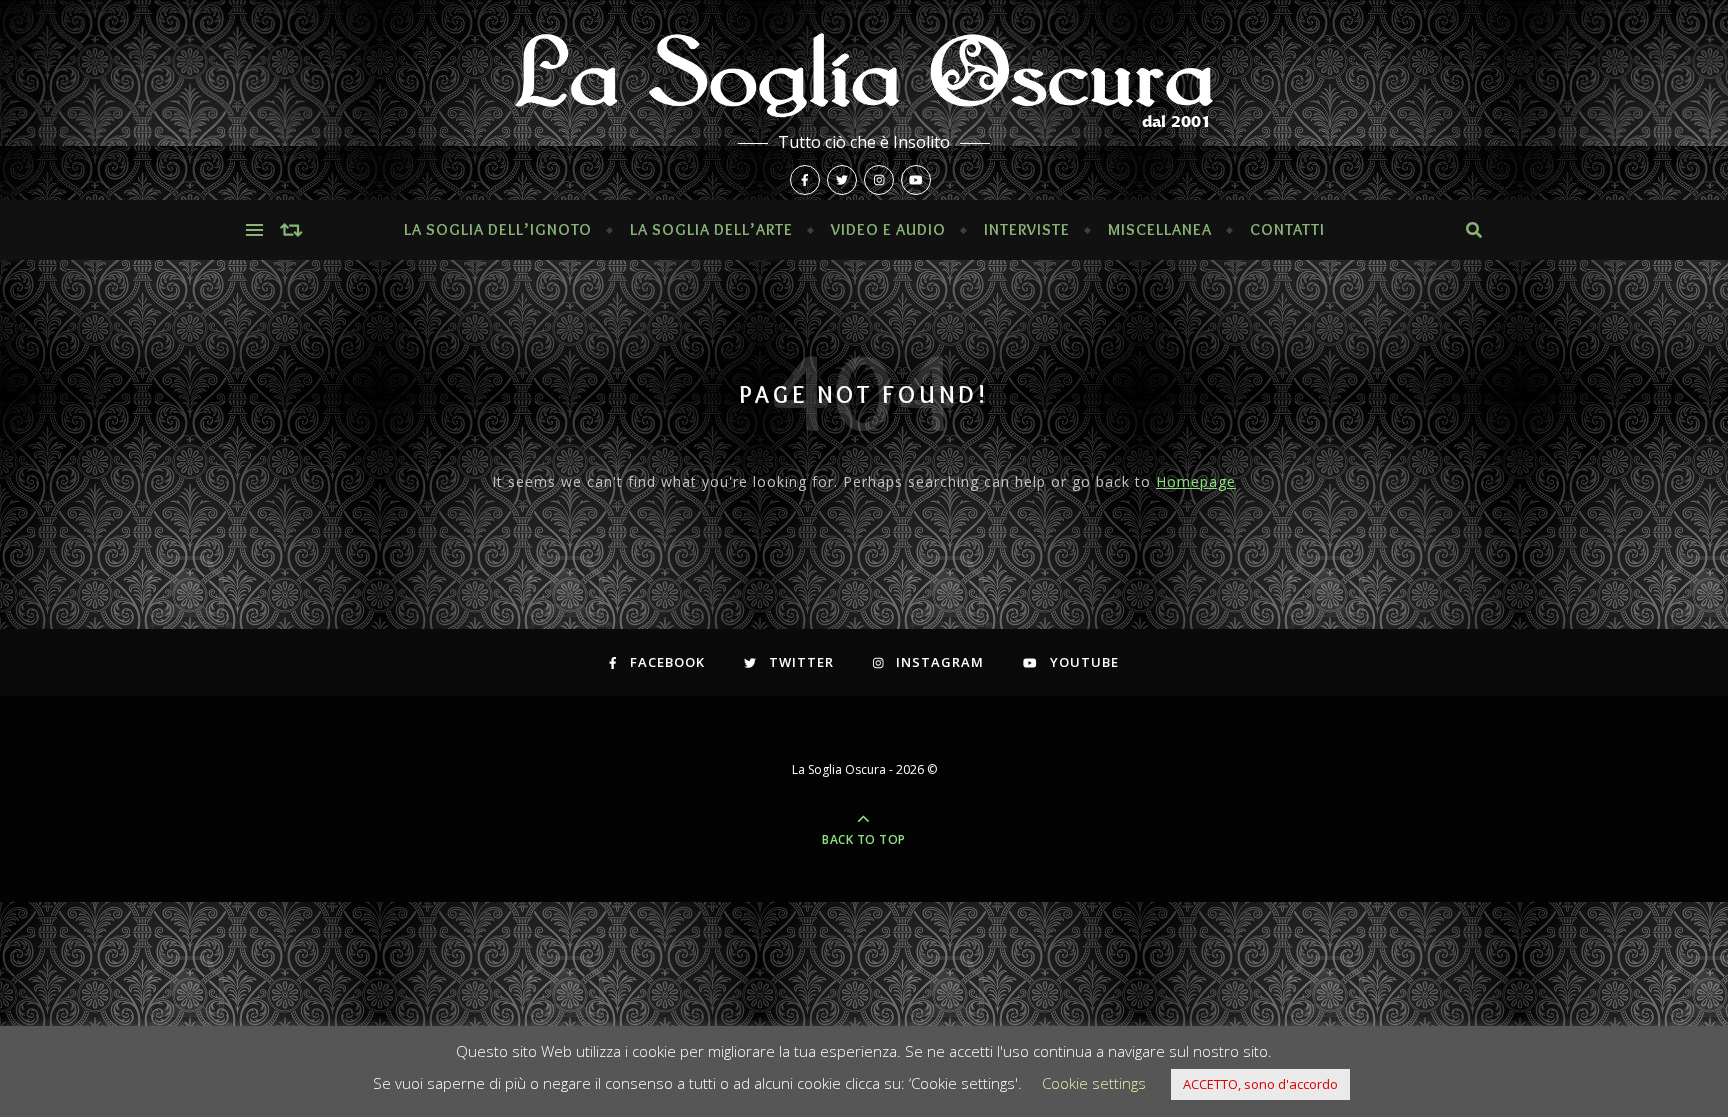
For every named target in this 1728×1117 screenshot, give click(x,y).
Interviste (1027, 229)
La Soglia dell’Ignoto (498, 229)
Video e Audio (888, 229)
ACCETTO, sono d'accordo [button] (1260, 1084)
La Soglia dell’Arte (711, 229)
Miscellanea (1160, 229)
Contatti (1287, 229)
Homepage (1196, 481)
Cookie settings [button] (1094, 1083)
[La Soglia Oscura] (864, 100)
